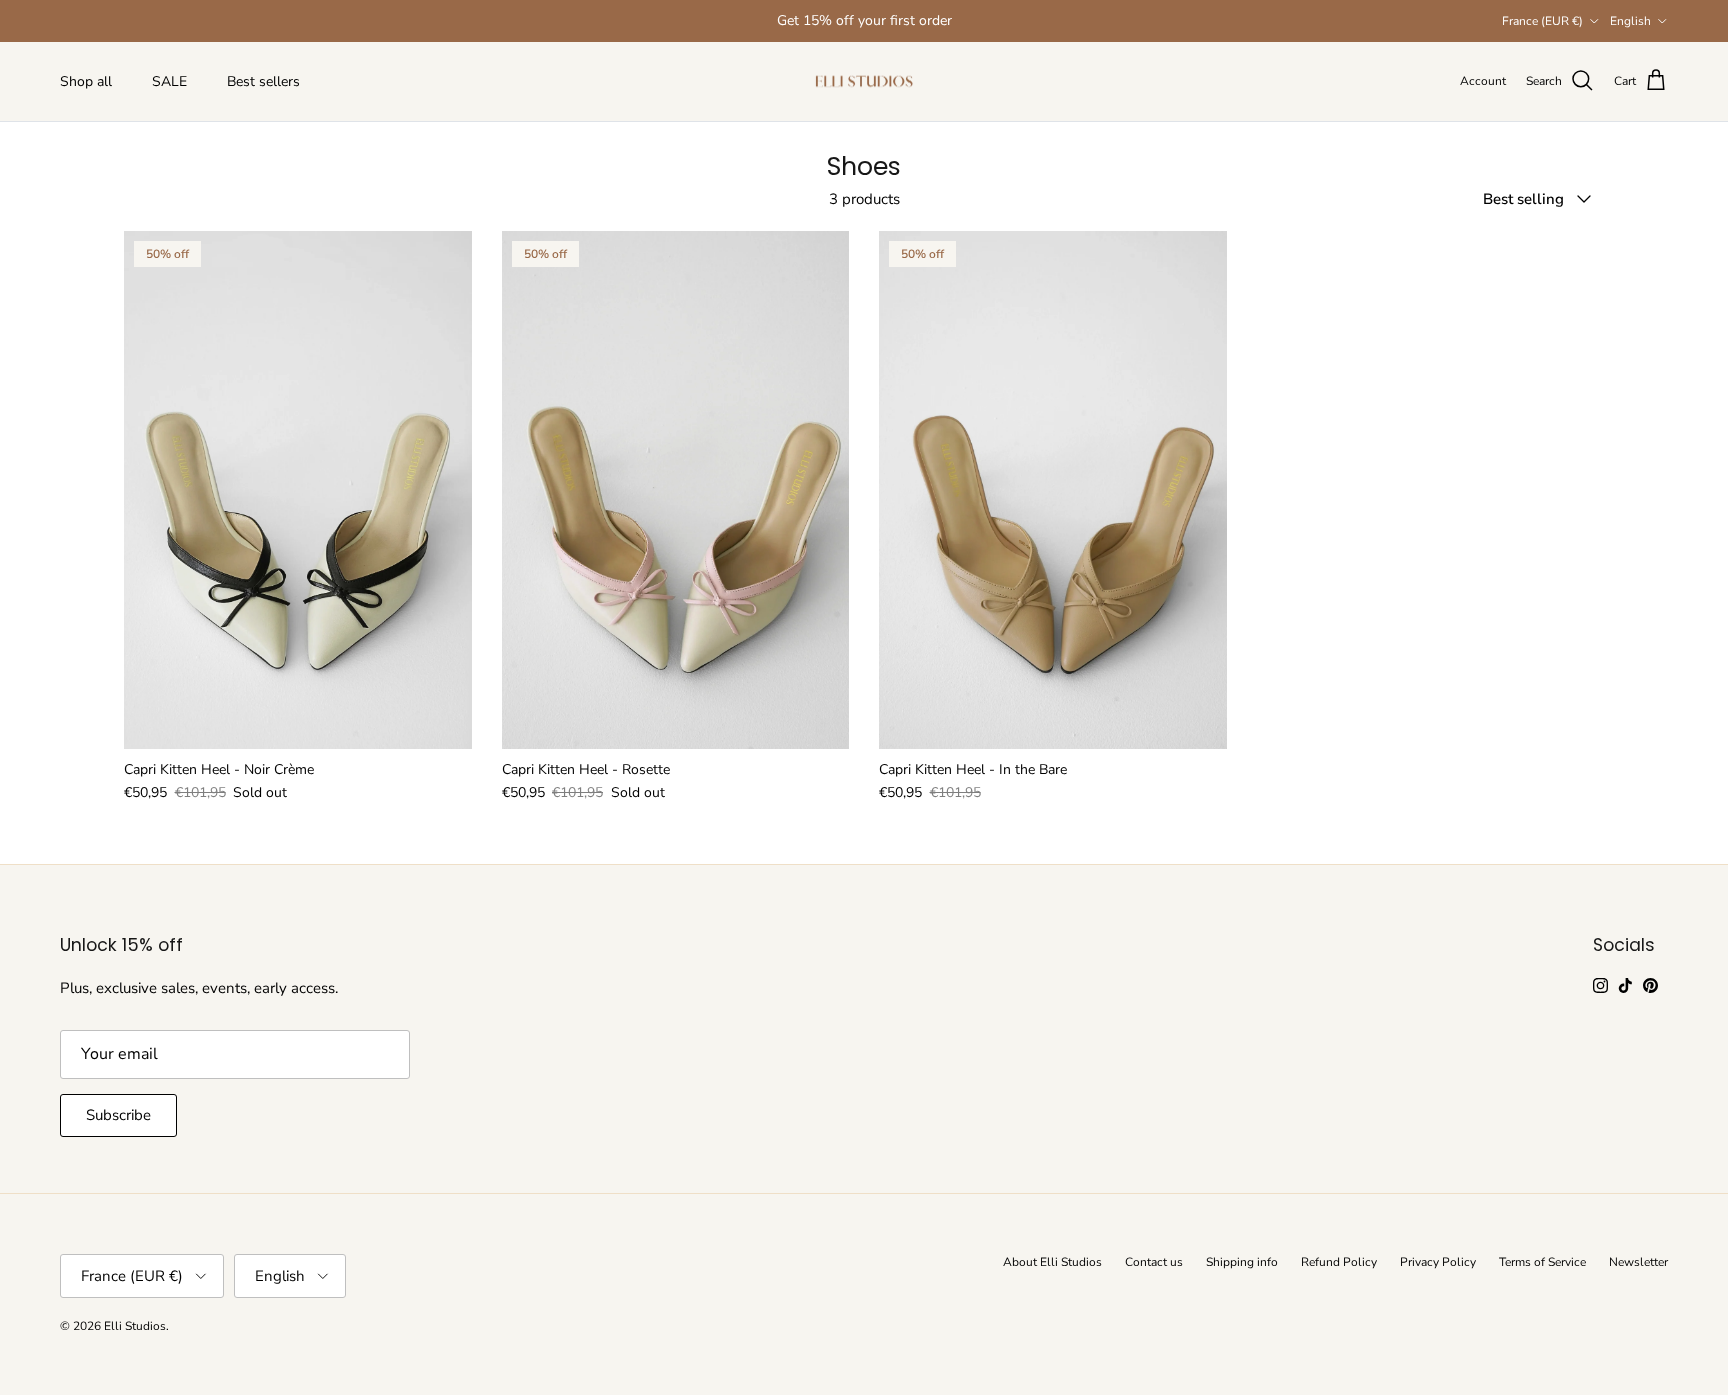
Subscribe (118, 1115)
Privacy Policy (1438, 1262)
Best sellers (263, 81)
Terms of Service (1542, 1262)
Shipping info (1242, 1262)
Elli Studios (135, 1326)
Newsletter (1638, 1262)
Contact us (1154, 1262)
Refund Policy (1339, 1262)
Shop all (86, 81)
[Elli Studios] (864, 81)
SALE (169, 81)
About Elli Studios (1052, 1262)
